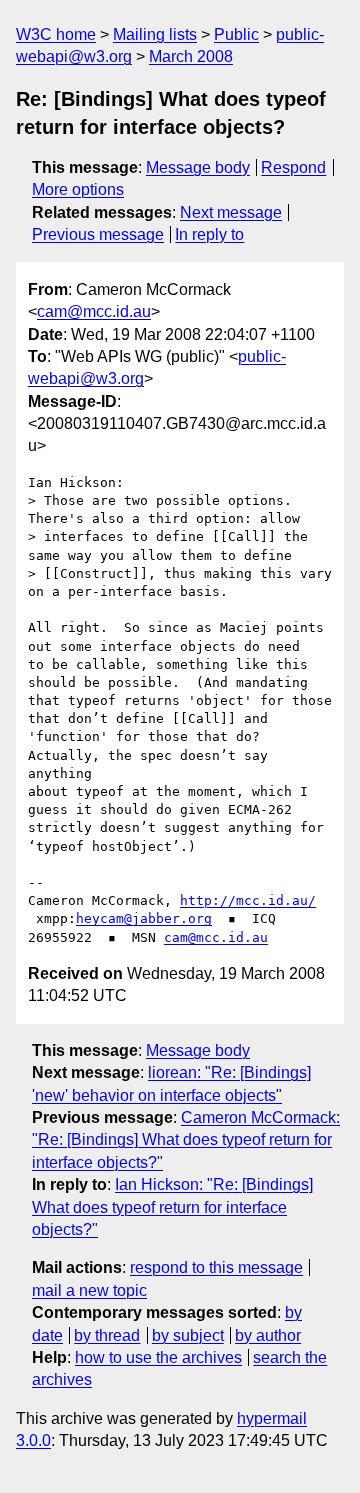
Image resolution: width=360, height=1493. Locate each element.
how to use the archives (158, 1357)
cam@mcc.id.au (94, 311)
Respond (293, 167)
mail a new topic (89, 1290)
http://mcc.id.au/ (248, 900)
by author (268, 1335)
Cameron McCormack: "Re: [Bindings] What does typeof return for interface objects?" (186, 1140)
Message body (198, 167)
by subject (188, 1335)
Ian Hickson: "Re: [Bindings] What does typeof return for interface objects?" (172, 1207)
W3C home (56, 34)
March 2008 (191, 56)
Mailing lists (155, 34)
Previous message (98, 234)
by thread (107, 1335)
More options (78, 189)
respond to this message (216, 1267)
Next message (231, 212)
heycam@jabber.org (144, 918)
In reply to (209, 234)
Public (236, 34)
